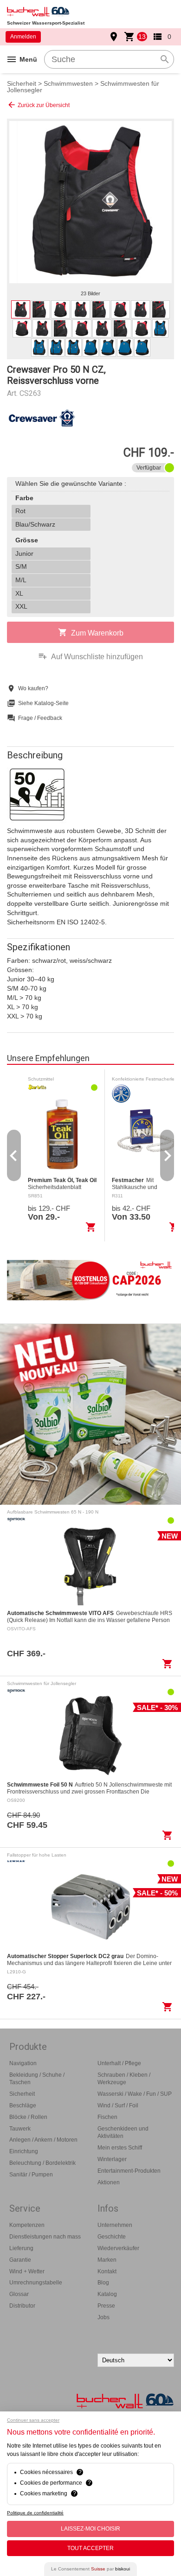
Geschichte (112, 2237)
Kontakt (107, 2271)
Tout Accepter (90, 2548)
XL (19, 593)
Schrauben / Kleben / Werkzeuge (124, 2079)
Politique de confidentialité (35, 2513)
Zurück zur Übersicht (38, 105)
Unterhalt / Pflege (119, 2063)
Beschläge (23, 2105)
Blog (103, 2283)
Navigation (23, 2063)
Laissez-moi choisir (90, 2529)
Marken (107, 2260)
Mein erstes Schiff (120, 2148)
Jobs (103, 2317)
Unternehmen (115, 2225)
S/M (21, 566)
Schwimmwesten (68, 83)
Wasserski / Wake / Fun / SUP (135, 2094)
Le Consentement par (90, 2569)
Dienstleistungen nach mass (45, 2237)
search (165, 59)
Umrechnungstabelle (36, 2283)
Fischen (107, 2117)
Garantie (20, 2260)
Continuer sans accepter (33, 2420)
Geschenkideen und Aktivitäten (123, 2133)
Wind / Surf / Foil (118, 2105)
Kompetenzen (27, 2225)
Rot (20, 511)
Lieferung (21, 2248)
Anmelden (23, 37)
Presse (106, 2306)
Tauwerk (20, 2129)
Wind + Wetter (27, 2271)
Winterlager (112, 2159)
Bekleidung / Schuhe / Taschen (37, 2079)
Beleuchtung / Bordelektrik (42, 2163)
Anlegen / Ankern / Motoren (43, 2140)
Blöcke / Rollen (28, 2117)
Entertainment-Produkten (129, 2171)
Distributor (22, 2306)
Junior (24, 553)
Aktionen (109, 2182)
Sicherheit (22, 83)
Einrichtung (24, 2151)
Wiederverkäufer (118, 2248)
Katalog (107, 2294)
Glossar (19, 2294)
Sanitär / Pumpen (31, 2175)
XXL (21, 606)
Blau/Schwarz (35, 524)
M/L (21, 580)
